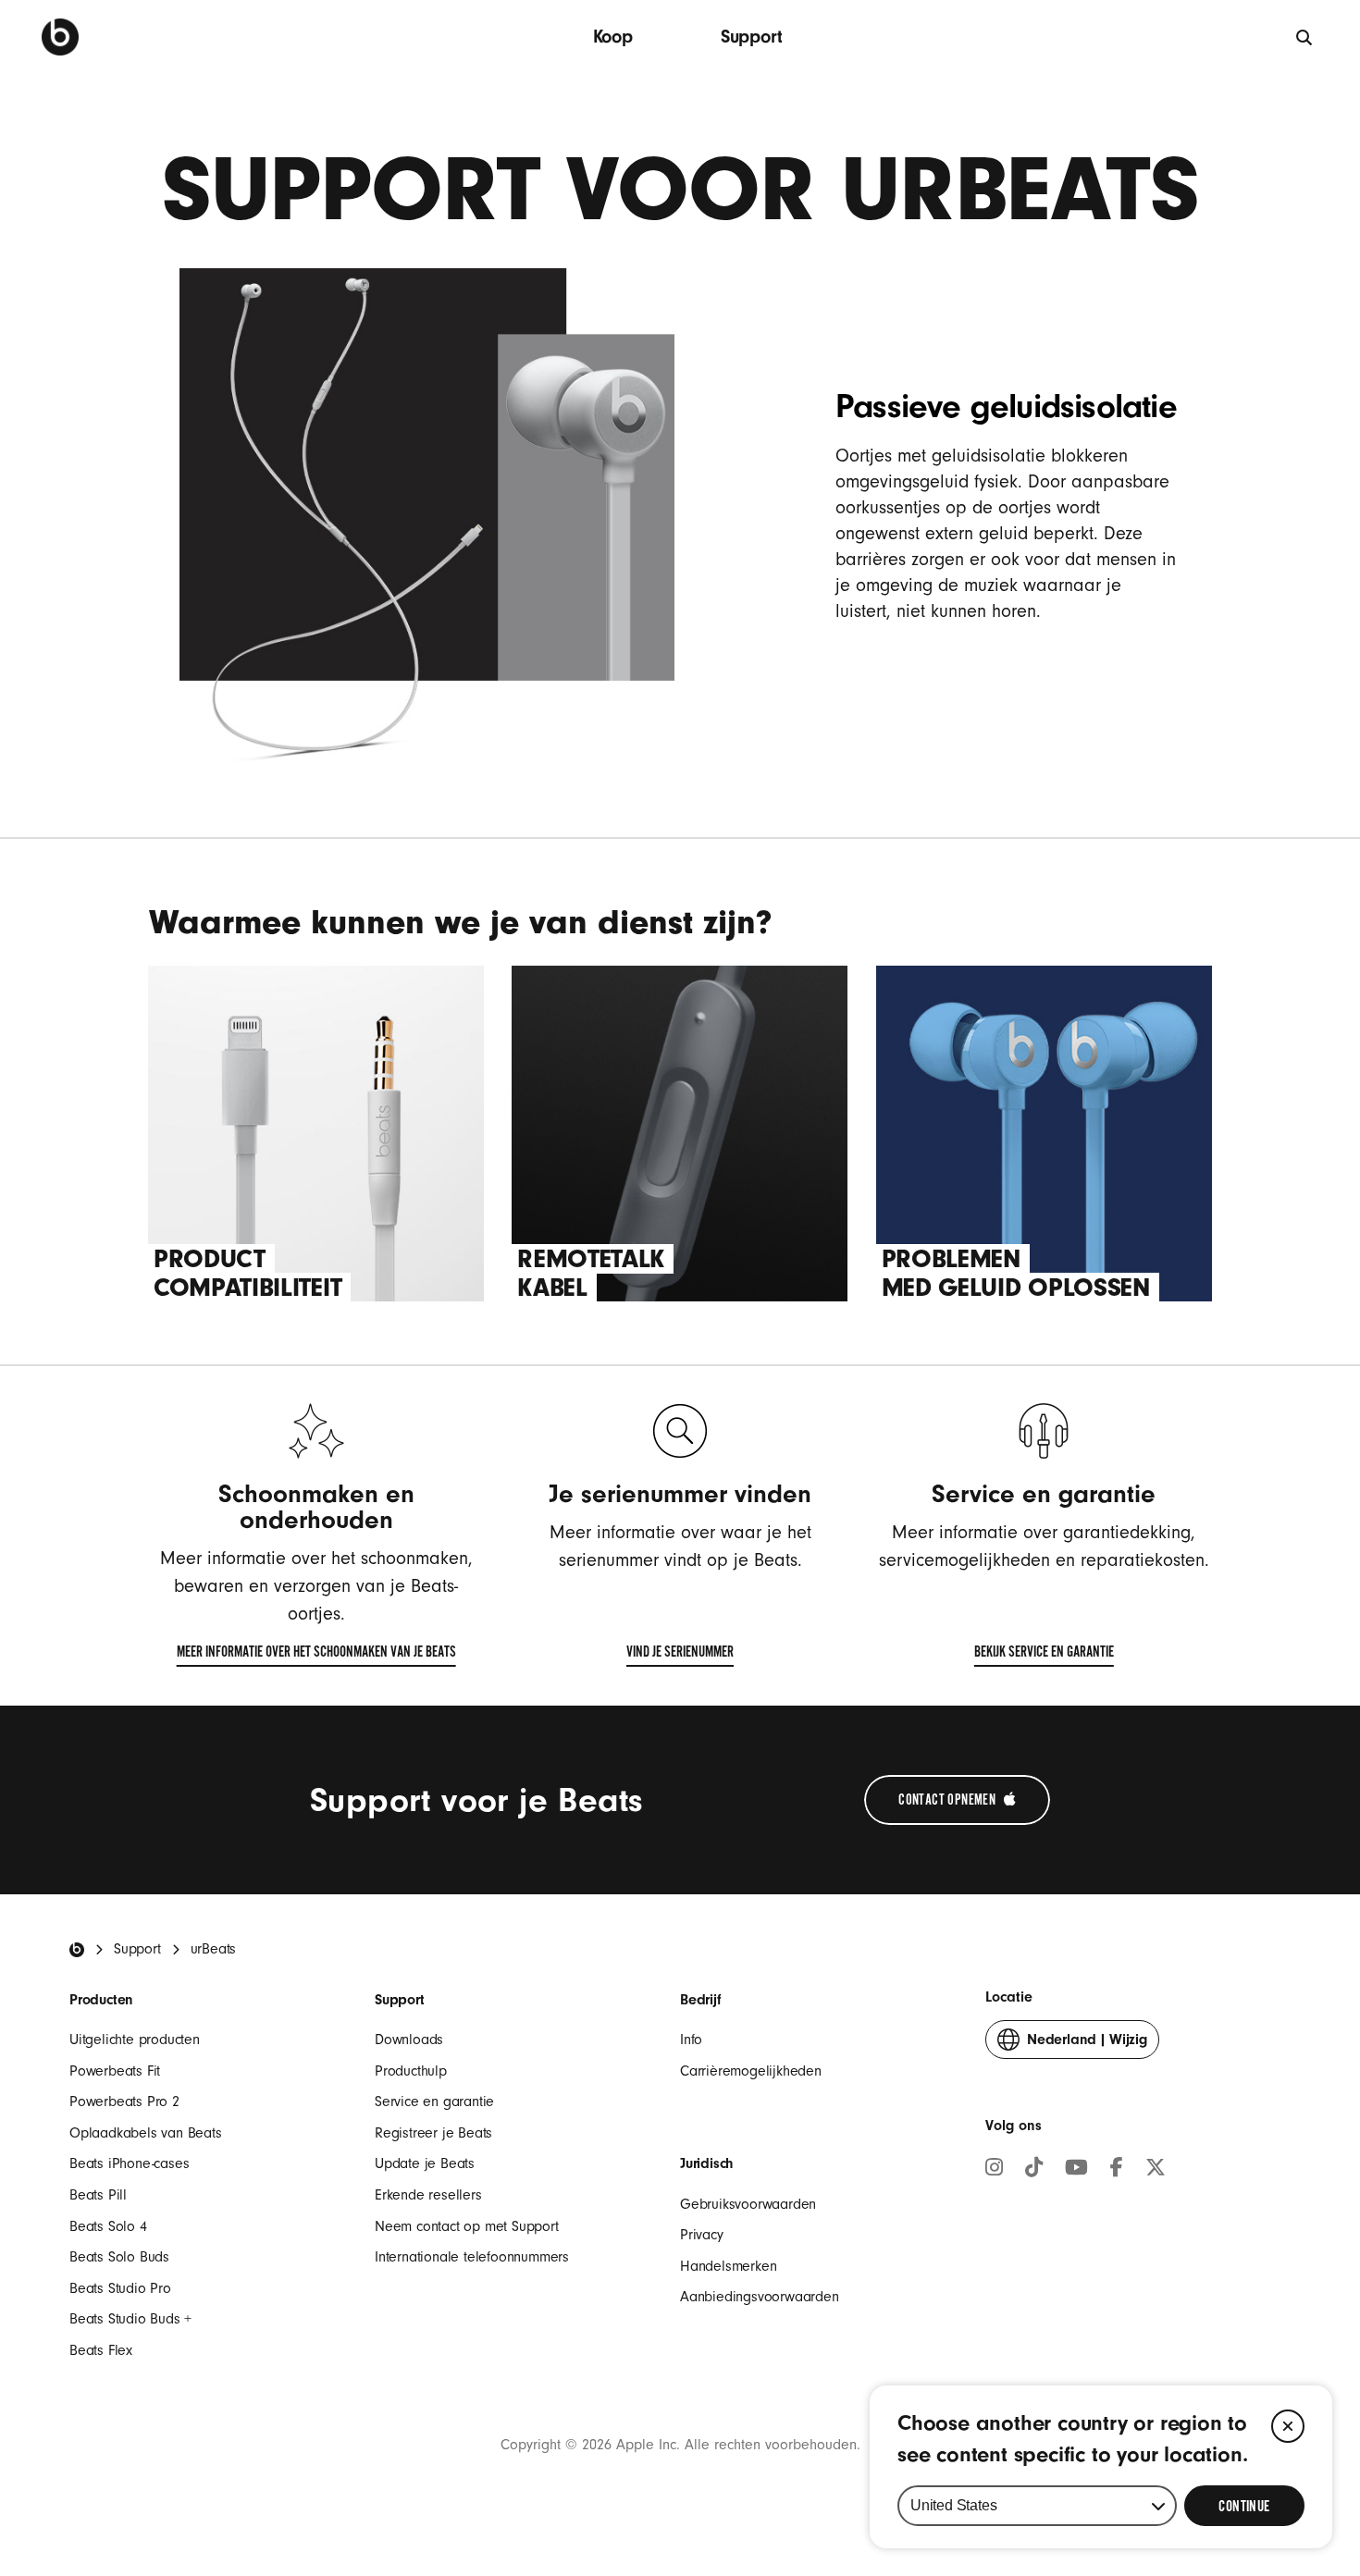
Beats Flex (101, 2350)
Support (752, 37)
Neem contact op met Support (467, 2226)
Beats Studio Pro (120, 2288)
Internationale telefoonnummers (472, 2257)
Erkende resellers (428, 2195)
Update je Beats (425, 2163)
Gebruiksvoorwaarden (748, 2204)
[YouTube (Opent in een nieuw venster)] (1076, 2170)
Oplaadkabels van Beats (146, 2133)
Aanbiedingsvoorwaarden (760, 2297)
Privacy (702, 2235)
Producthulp (411, 2071)
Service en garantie (434, 2101)
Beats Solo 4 (108, 2226)
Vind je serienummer (680, 1656)
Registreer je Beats (433, 2133)
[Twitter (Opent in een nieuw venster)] (1156, 2170)
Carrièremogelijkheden (751, 2071)
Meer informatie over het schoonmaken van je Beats (316, 1656)
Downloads (409, 2040)
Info (691, 2040)
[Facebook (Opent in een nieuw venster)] (1117, 2170)
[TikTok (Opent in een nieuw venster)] (1034, 2170)
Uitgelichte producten (135, 2040)
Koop (613, 37)
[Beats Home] (77, 1950)
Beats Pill (98, 2195)
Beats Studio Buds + (130, 2319)
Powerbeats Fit (115, 2071)
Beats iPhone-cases (129, 2163)
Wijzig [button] (1087, 2045)
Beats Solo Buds (119, 2257)
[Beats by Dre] (60, 37)
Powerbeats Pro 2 (124, 2101)
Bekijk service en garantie (1044, 1656)
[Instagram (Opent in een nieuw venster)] (994, 2170)
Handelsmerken (728, 2266)
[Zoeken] (1305, 37)
